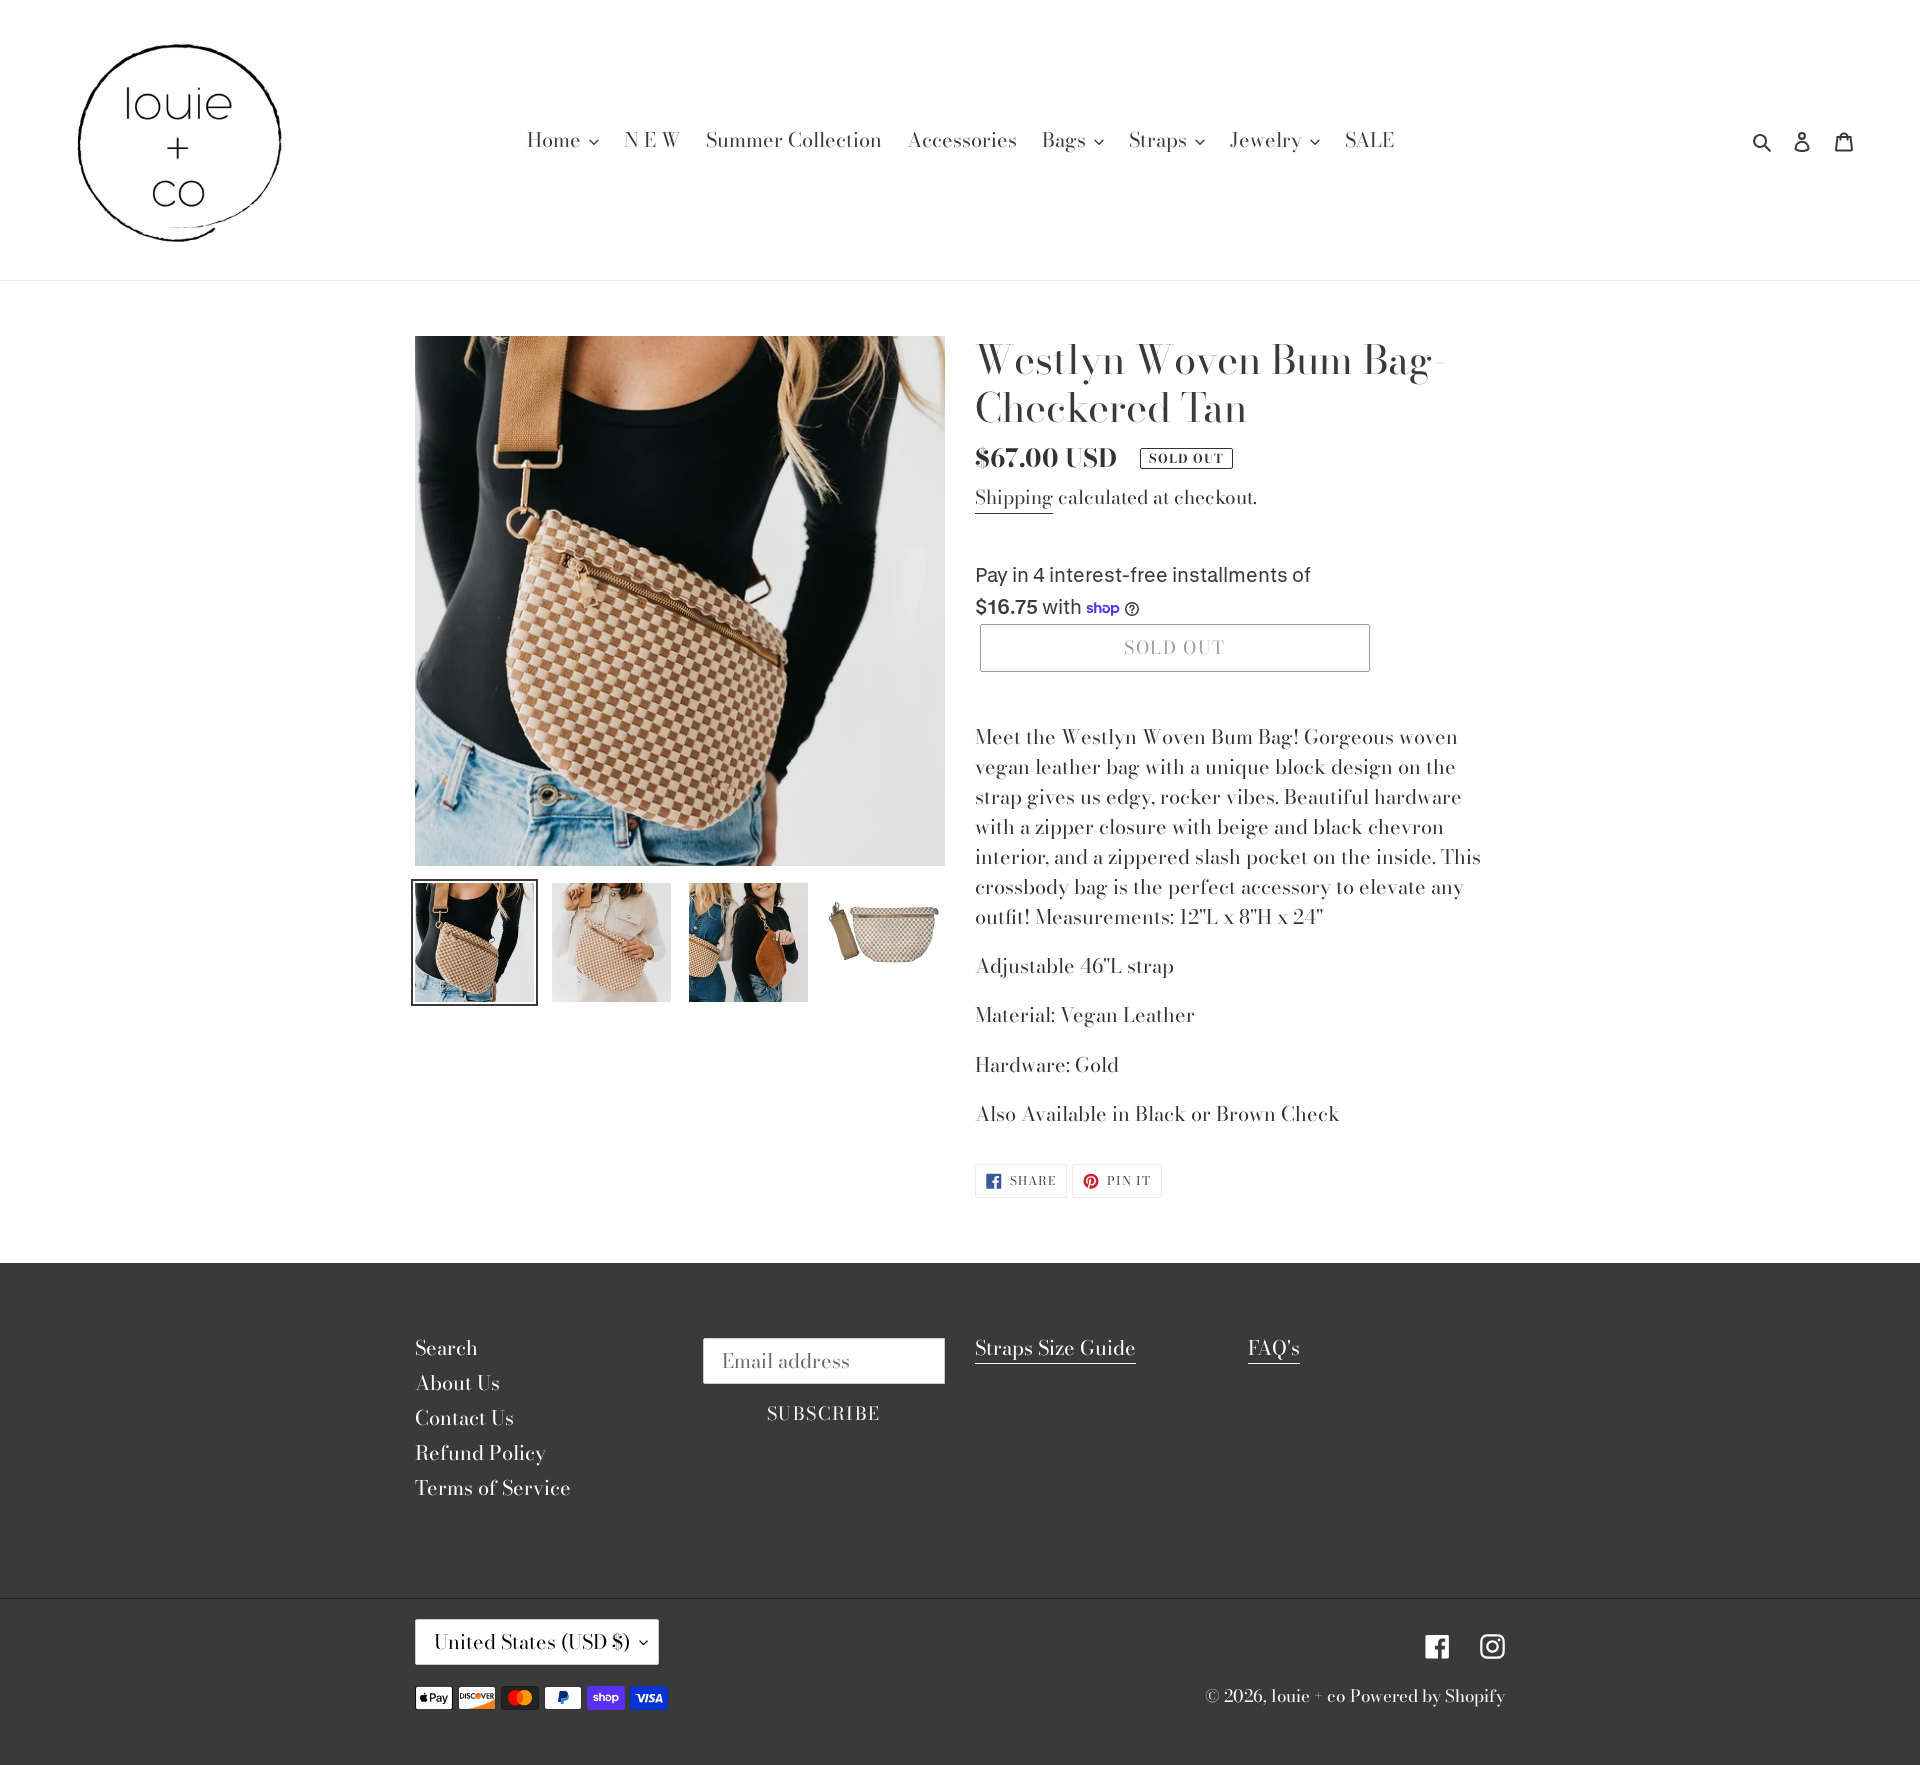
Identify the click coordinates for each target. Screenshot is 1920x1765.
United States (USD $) (532, 1641)
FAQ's (1274, 1347)
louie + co (1308, 1696)
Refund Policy (480, 1452)
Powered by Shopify (1427, 1696)
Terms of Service (493, 1487)
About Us (457, 1382)
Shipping (1014, 497)
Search (446, 1347)
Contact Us (464, 1417)
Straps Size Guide (1055, 1347)
